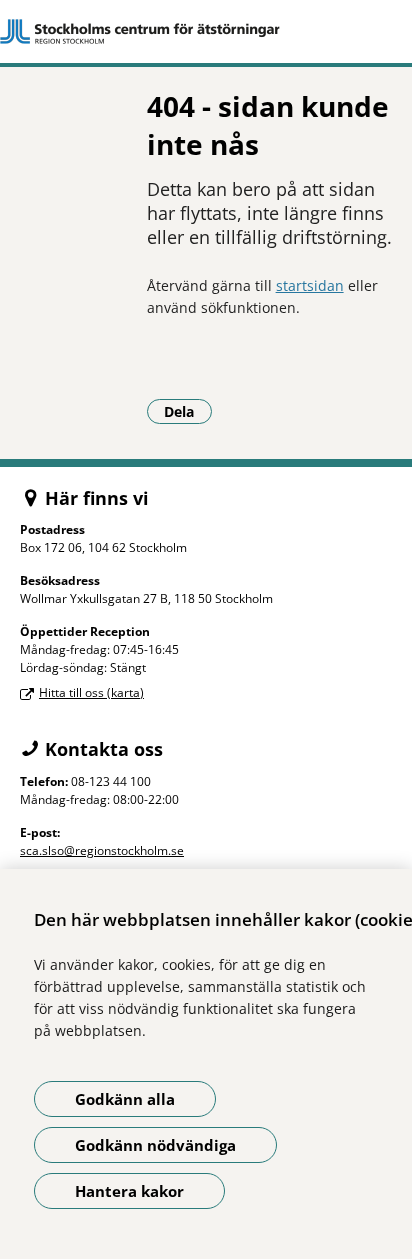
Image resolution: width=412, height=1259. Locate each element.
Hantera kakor (129, 1191)
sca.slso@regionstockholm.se (102, 850)
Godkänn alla (125, 1099)
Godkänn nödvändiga (155, 1145)
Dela (188, 411)
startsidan (310, 285)
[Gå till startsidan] (206, 31)
